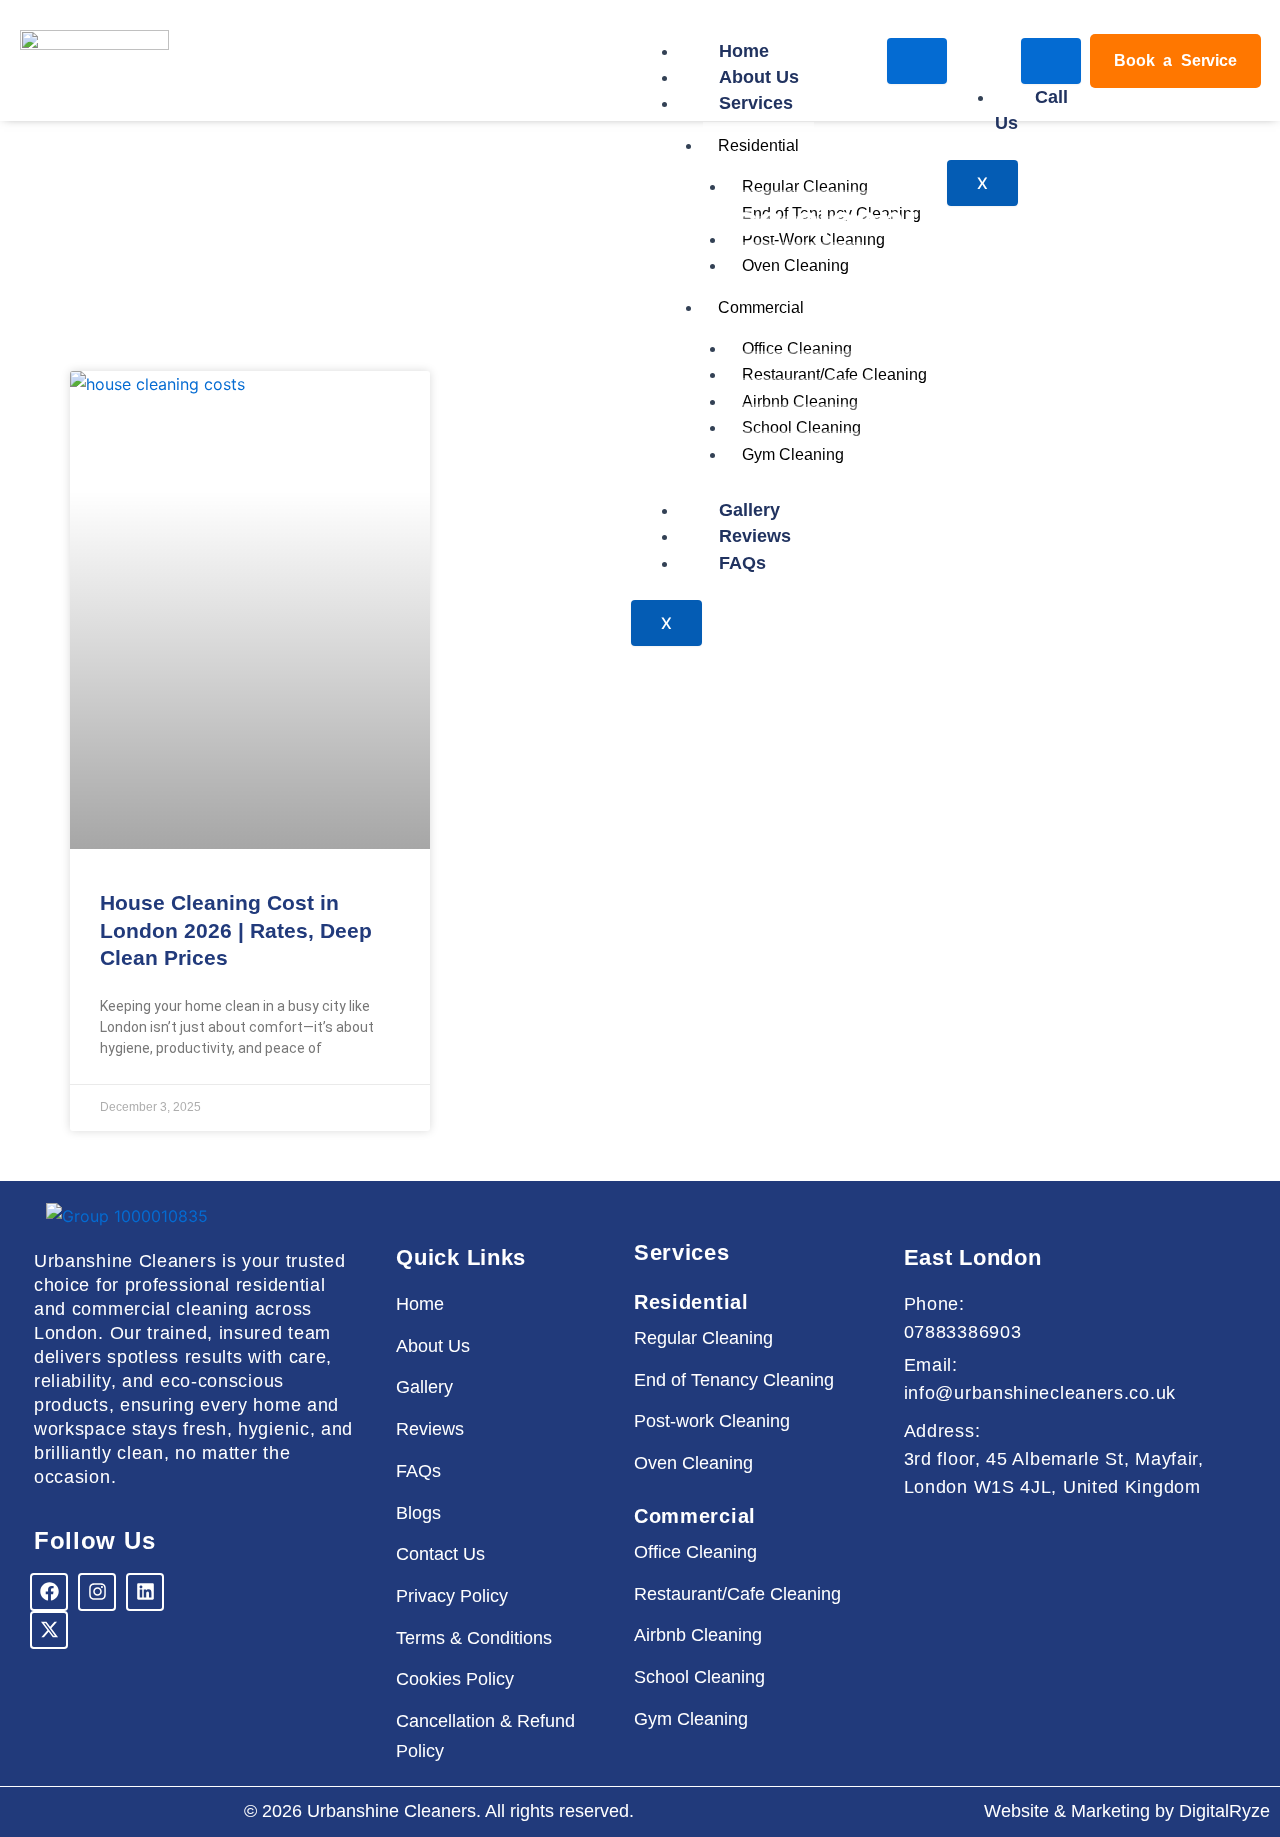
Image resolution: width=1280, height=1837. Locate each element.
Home (744, 51)
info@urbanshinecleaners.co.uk (1040, 1393)
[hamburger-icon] (917, 61)
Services (756, 103)
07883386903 (963, 1332)
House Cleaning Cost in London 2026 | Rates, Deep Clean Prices (236, 930)
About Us (759, 77)
